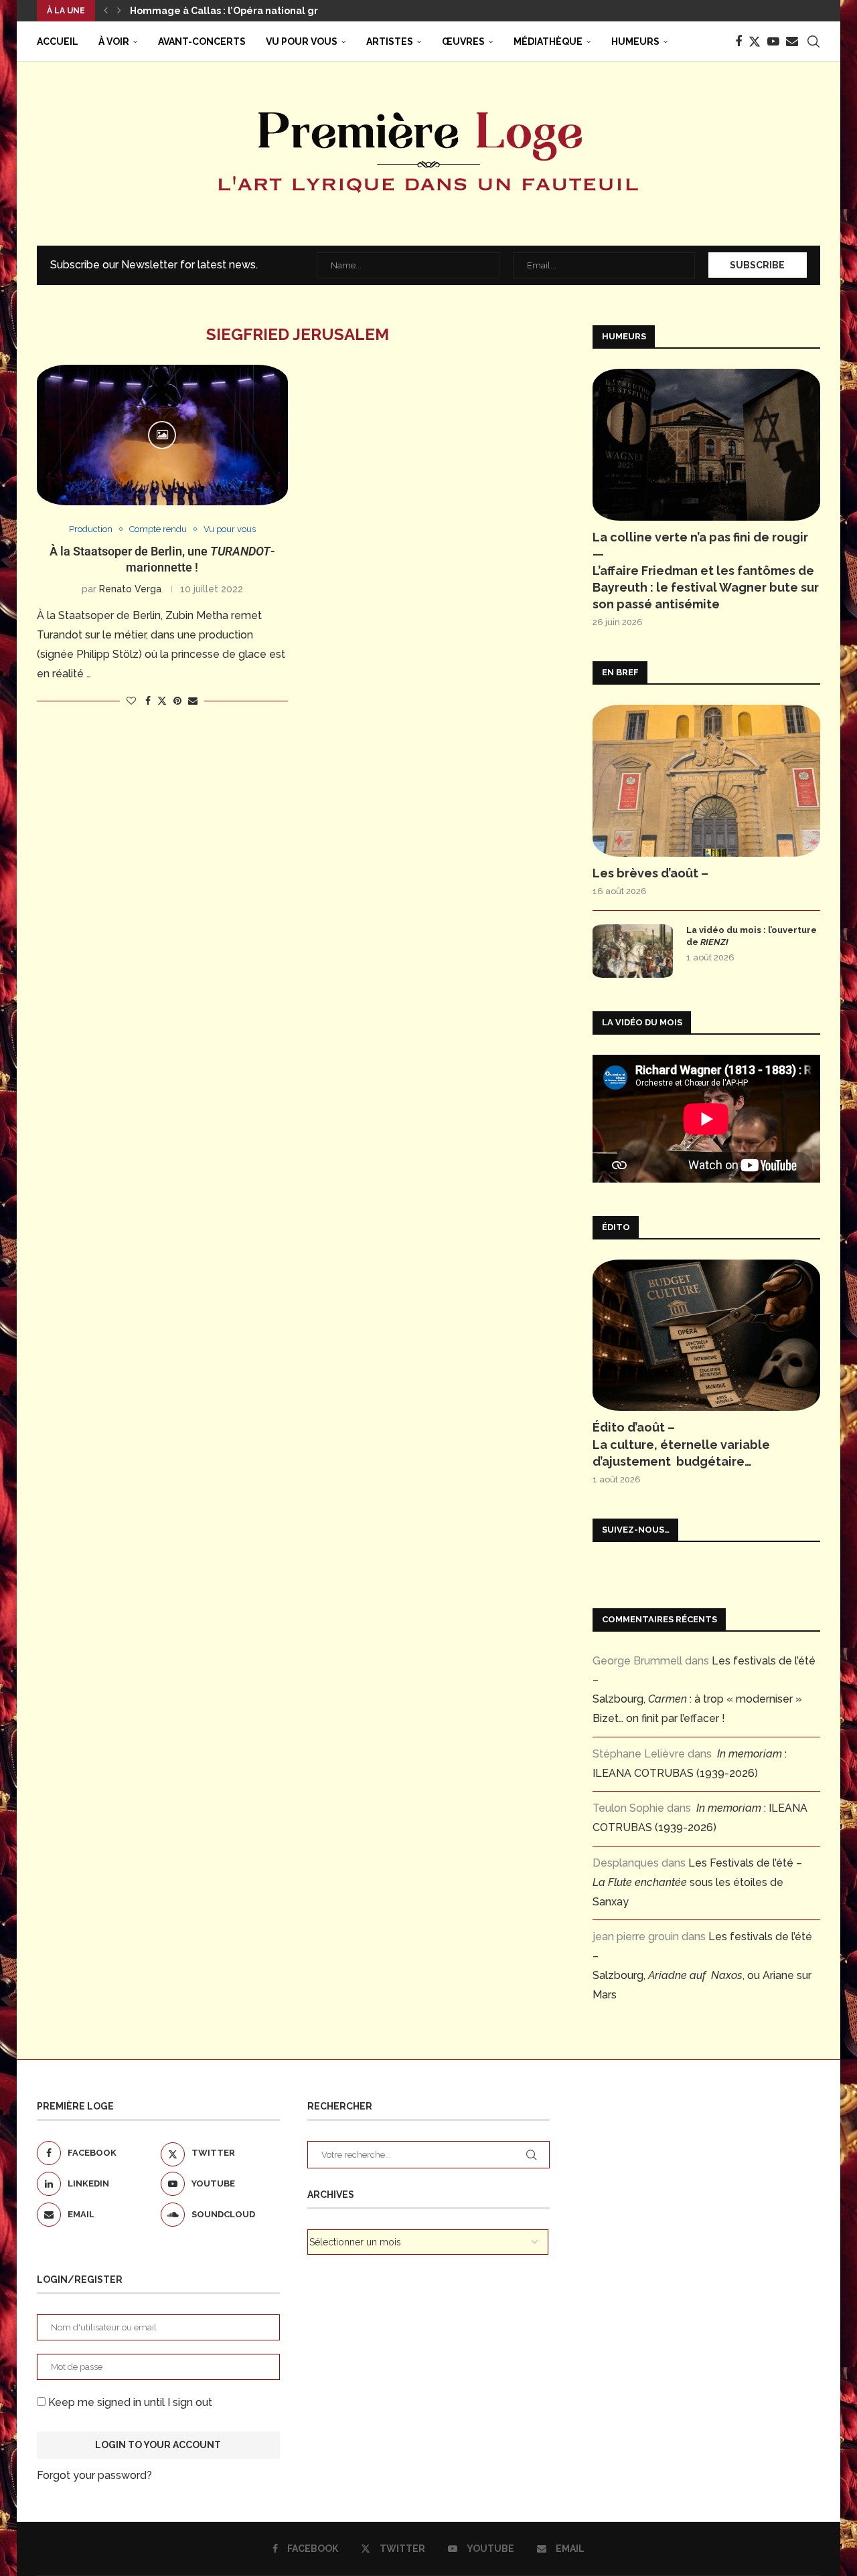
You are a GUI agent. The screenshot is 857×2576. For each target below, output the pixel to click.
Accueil (58, 41)
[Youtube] (773, 41)
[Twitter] (755, 41)
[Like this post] (131, 701)
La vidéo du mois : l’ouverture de (752, 936)
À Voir (114, 41)
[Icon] (162, 435)
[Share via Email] (193, 701)
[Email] (792, 41)
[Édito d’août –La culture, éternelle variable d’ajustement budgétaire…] (706, 1336)
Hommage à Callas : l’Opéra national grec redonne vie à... (268, 11)
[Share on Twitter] (162, 700)
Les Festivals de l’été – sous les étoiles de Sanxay (697, 1882)
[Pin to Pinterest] (177, 701)
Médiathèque (548, 41)
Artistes (390, 41)
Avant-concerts (202, 41)
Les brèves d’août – (650, 873)
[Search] (813, 41)
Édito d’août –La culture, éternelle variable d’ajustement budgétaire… (681, 1444)
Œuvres (463, 41)
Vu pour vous (302, 41)
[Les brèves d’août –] (706, 781)
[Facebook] (738, 41)
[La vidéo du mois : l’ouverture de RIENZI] (633, 951)
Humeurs (635, 41)
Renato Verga (130, 589)
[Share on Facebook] (148, 701)
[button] (106, 11)
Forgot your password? (94, 2475)
